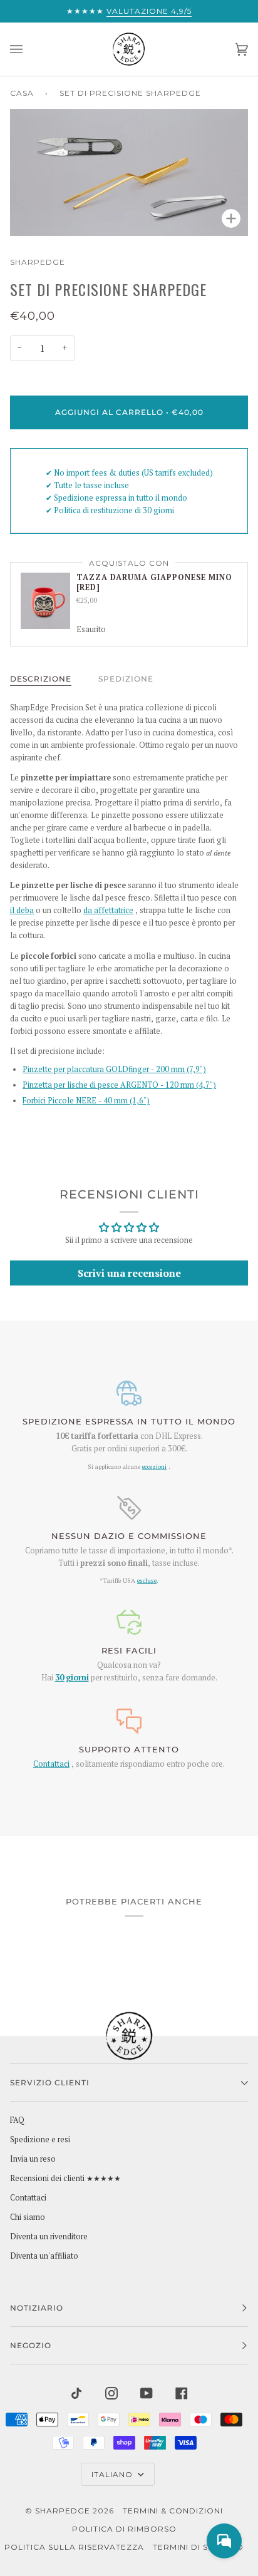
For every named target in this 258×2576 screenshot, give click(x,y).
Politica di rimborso (124, 2529)
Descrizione (41, 679)
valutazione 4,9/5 (149, 11)
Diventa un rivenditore (49, 2236)
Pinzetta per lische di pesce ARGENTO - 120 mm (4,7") (119, 1085)
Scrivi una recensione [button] (129, 1273)
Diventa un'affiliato (44, 2256)
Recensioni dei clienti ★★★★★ (65, 2178)
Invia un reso (33, 2159)
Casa (22, 93)
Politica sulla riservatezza (74, 2547)
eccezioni (154, 1466)
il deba (22, 910)
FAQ (17, 2120)
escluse (147, 1580)
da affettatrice (108, 910)
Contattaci (51, 1764)
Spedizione (126, 679)
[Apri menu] (29, 49)
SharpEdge (38, 262)
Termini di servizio (198, 2547)
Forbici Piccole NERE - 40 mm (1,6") (86, 1101)
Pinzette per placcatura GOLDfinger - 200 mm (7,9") (114, 1069)
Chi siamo (28, 2217)
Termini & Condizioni (173, 2511)
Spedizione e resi (40, 2139)
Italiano (113, 2474)
